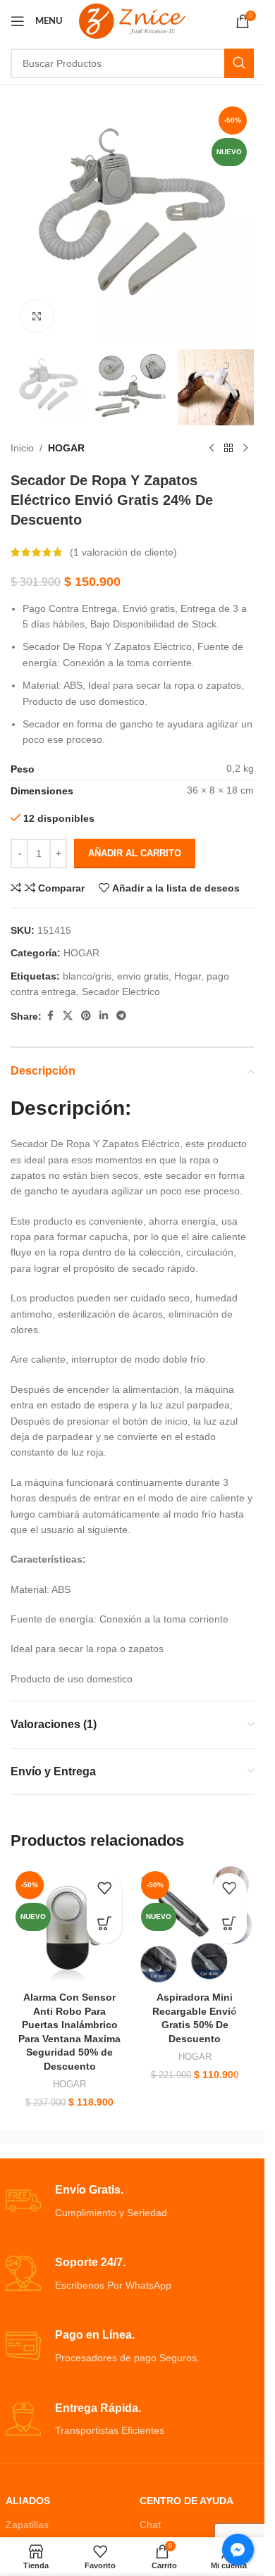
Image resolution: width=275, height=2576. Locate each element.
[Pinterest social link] (86, 1016)
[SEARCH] (239, 63)
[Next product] (245, 448)
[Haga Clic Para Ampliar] (37, 316)
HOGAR (66, 448)
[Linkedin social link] (104, 1016)
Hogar (188, 976)
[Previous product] (212, 448)
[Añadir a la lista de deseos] (104, 1891)
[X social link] (68, 1016)
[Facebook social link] (50, 1016)
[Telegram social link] (121, 1016)
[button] (104, 1926)
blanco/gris (87, 976)
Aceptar (132, 2550)
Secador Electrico (121, 992)
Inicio (22, 448)
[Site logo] (132, 20)
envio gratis (143, 976)
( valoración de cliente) (123, 552)
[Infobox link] (133, 2202)
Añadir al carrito (135, 853)
